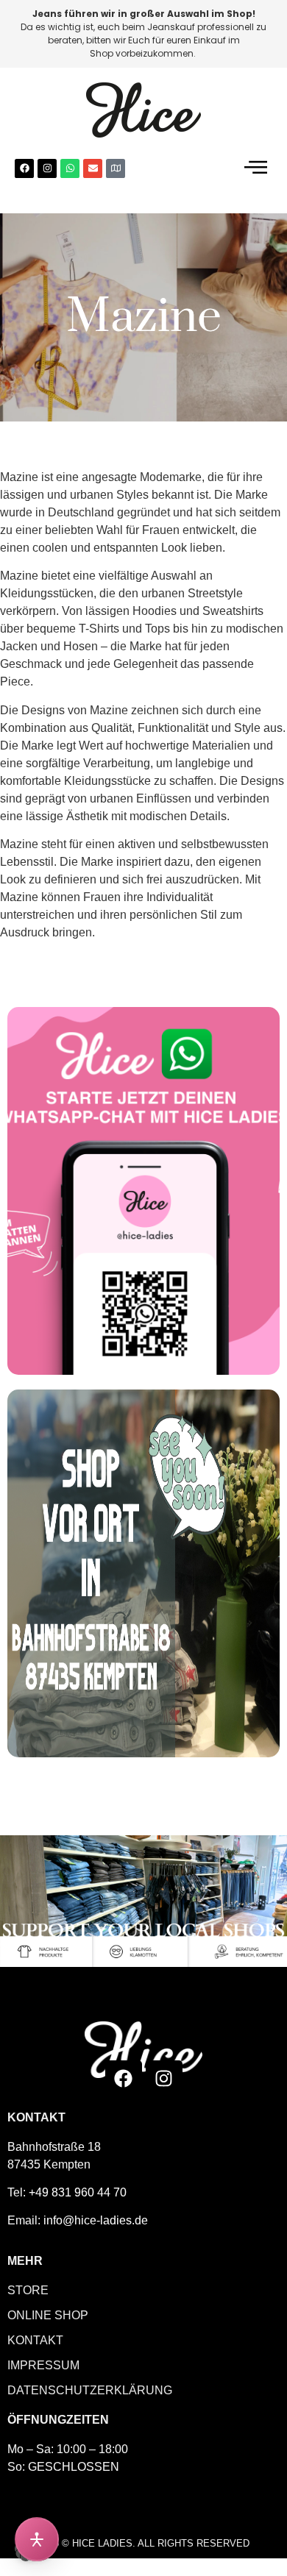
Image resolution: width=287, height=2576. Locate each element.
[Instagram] (47, 168)
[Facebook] (24, 168)
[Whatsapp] (70, 168)
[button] (256, 168)
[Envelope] (93, 168)
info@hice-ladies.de (96, 2220)
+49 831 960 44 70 (78, 2192)
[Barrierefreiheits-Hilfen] (37, 2539)
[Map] (116, 168)
